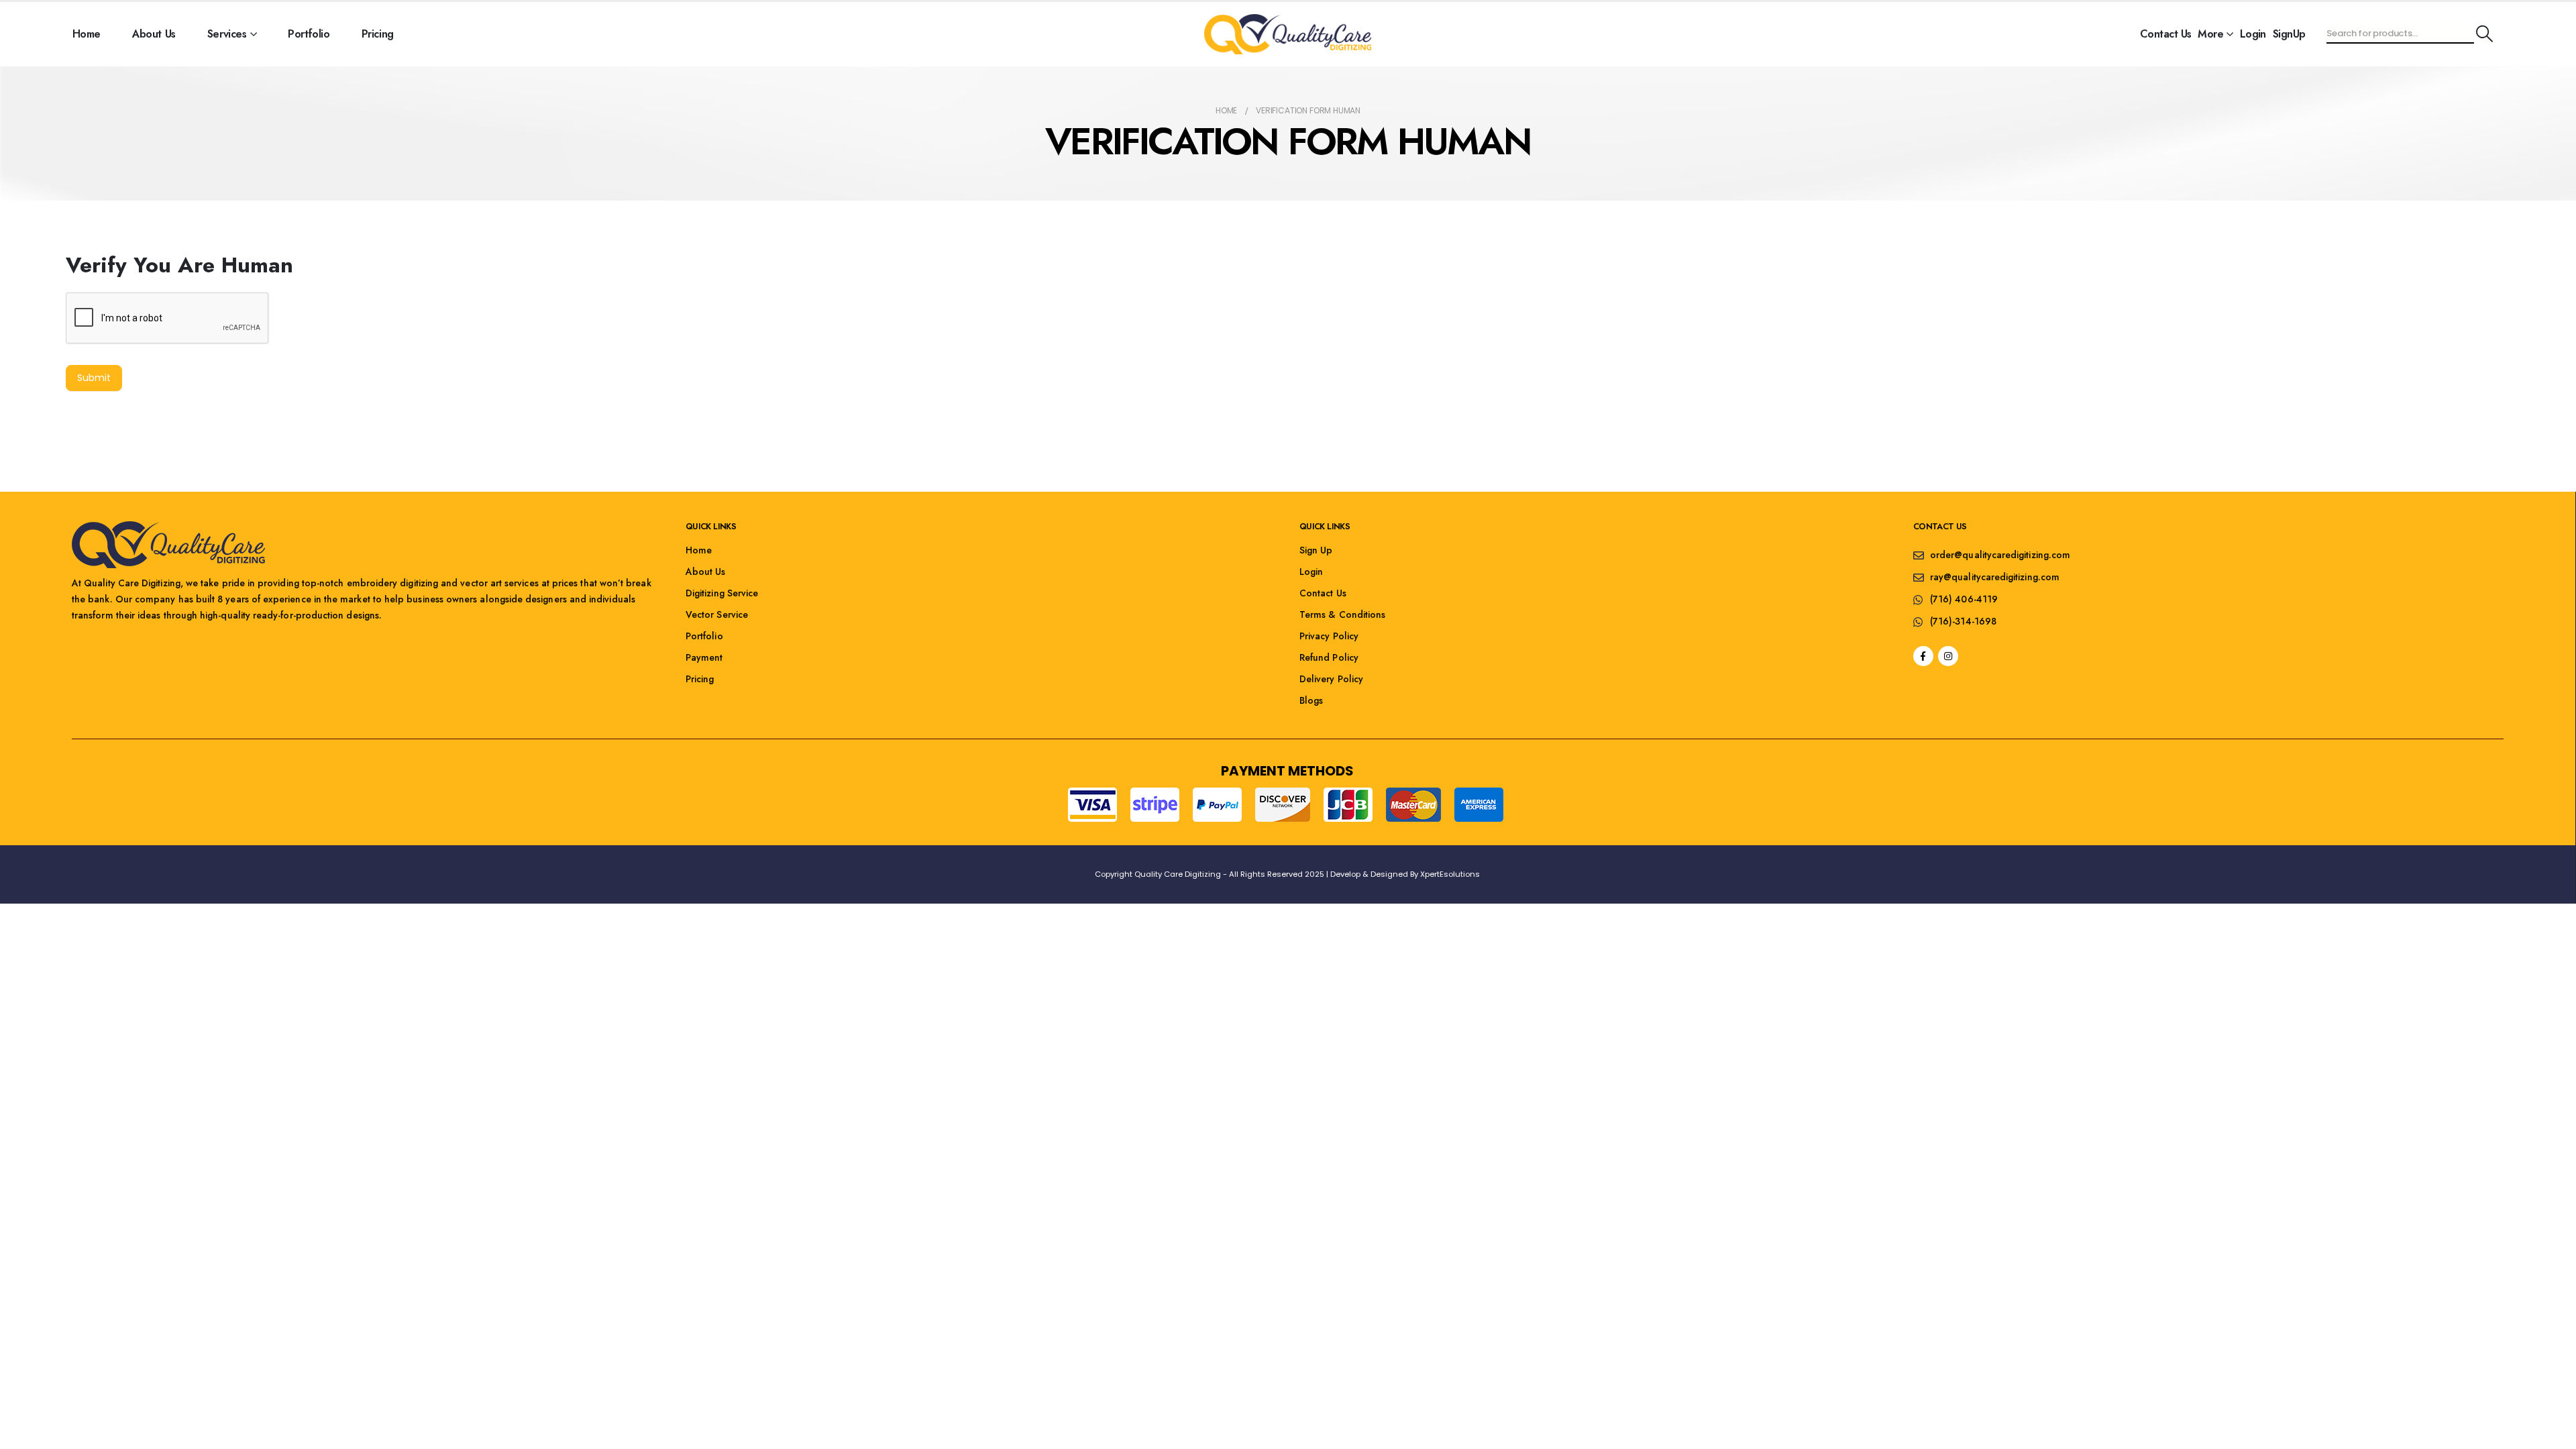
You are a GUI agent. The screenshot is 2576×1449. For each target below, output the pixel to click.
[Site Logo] (1287, 34)
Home (87, 34)
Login (2253, 34)
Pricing (378, 34)
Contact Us (2165, 34)
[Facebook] (1923, 656)
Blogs (1311, 700)
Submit (94, 378)
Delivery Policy (1331, 679)
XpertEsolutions (1450, 874)
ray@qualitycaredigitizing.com (1995, 577)
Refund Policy (1329, 657)
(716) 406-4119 (1964, 599)
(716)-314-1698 (1963, 621)
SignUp (2289, 34)
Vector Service (717, 614)
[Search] (2484, 34)
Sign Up (1316, 550)
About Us (154, 34)
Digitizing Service (722, 593)
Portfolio (309, 34)
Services (227, 34)
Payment (704, 657)
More (2210, 34)
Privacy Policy (1329, 636)
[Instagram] (1948, 656)
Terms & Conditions (1342, 614)
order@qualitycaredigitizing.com (2000, 555)
